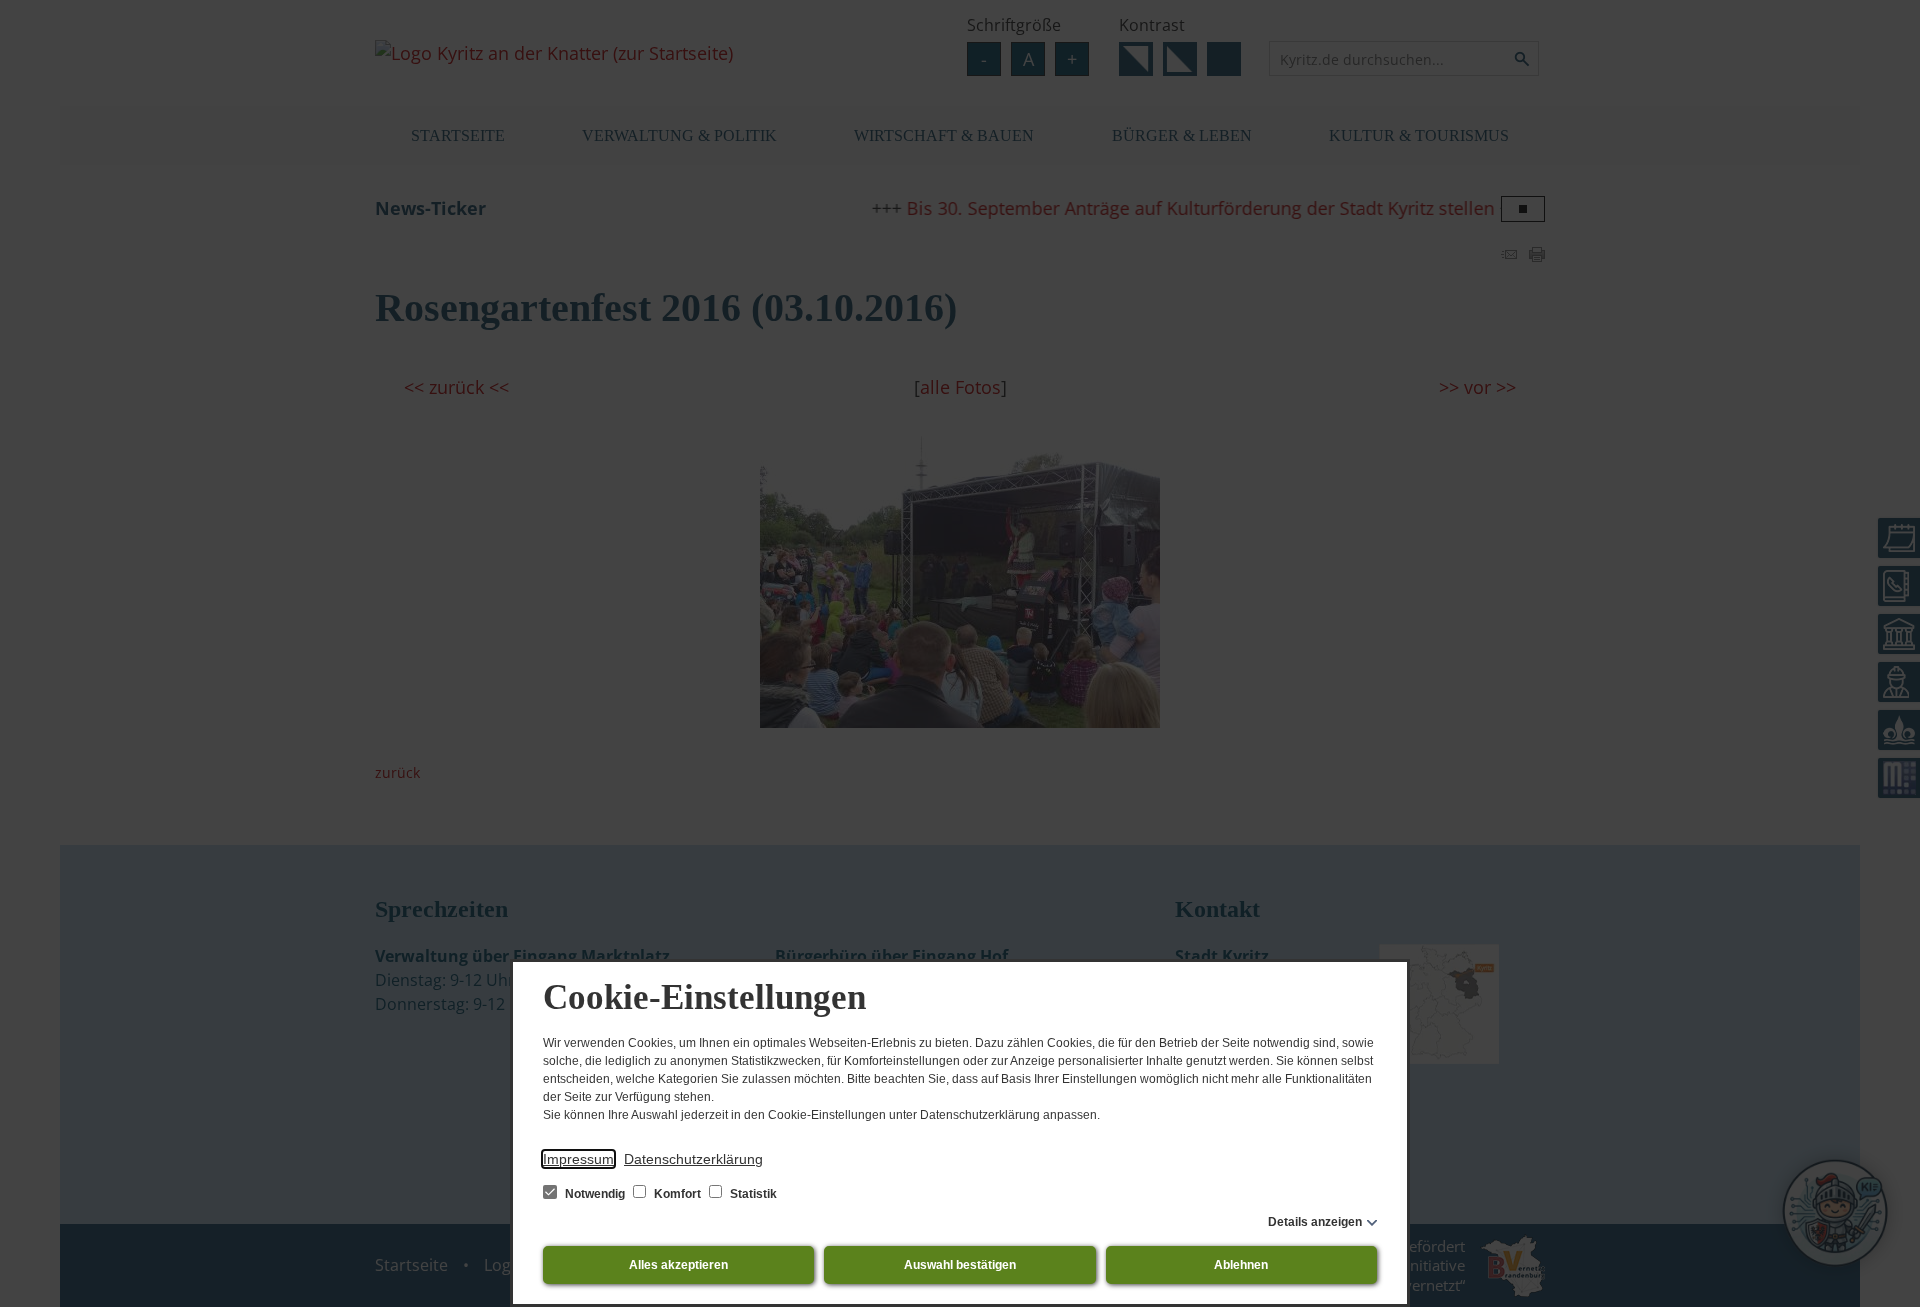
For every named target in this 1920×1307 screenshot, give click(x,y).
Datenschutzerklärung (693, 1159)
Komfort (677, 1194)
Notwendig (595, 1194)
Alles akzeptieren (678, 1265)
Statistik (752, 1194)
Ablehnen (1241, 1265)
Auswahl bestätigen (960, 1265)
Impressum (578, 1159)
